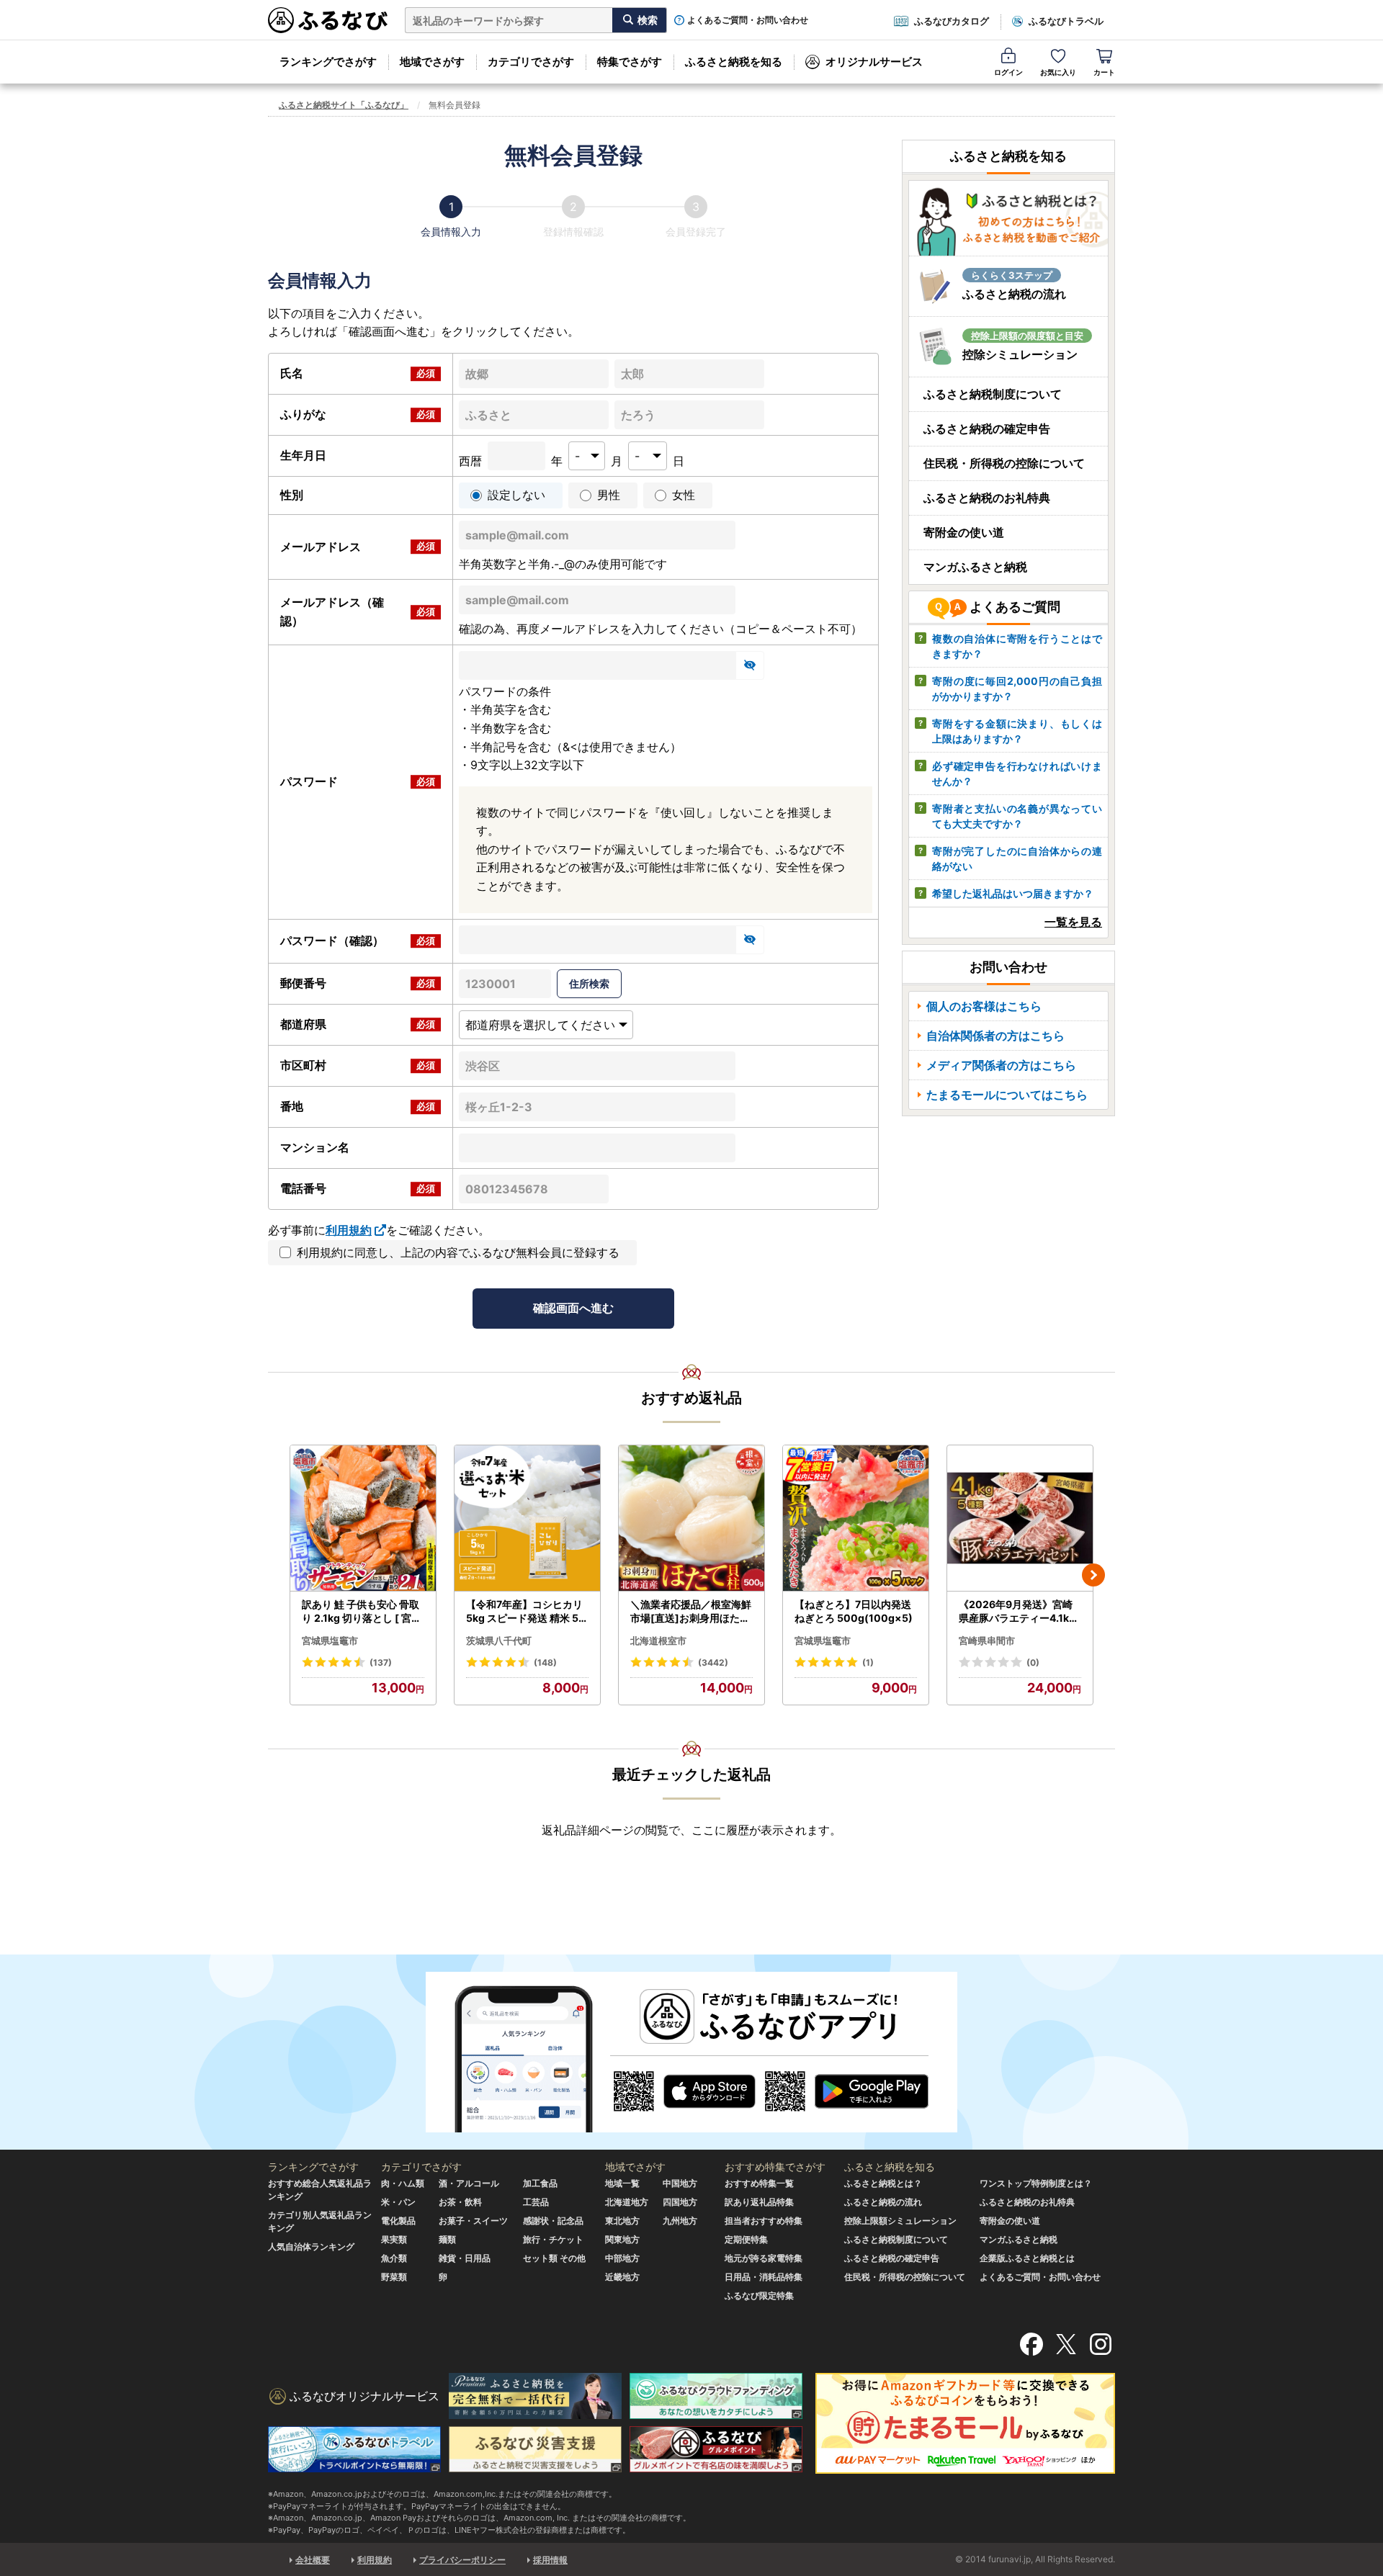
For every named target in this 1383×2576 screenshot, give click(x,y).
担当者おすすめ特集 (764, 2221)
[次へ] (1093, 1575)
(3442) (713, 1662)
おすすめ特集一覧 (759, 2183)
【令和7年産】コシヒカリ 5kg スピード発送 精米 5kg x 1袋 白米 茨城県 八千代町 (525, 1612)
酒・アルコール (469, 2183)
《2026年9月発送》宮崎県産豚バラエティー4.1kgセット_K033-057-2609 (1018, 1612)
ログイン (1008, 72)
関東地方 (622, 2239)
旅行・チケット (553, 2239)
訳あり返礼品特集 (759, 2202)
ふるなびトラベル (1066, 21)
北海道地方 (627, 2202)
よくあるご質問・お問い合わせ (748, 20)
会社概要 (313, 2560)
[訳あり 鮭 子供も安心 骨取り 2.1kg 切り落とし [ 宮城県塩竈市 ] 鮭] (363, 1518)
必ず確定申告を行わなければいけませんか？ (1017, 773)
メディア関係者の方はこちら (1001, 1065)
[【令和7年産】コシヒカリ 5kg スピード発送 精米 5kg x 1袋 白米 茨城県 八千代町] (527, 1518)
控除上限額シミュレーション (900, 2221)
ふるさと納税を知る (734, 62)
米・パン (398, 2202)
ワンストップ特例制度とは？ (1036, 2183)
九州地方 (680, 2221)
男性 (609, 495)
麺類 (447, 2239)
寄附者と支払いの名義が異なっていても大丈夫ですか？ (1017, 816)
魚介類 (394, 2258)
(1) (868, 1662)
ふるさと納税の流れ (883, 2202)
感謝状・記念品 (553, 2221)
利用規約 (349, 1230)
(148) (545, 1662)
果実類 (394, 2239)
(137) (381, 1662)
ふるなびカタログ (952, 21)
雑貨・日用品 (465, 2258)
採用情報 (550, 2560)
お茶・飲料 (460, 2202)
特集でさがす (630, 62)
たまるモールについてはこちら (1007, 1095)
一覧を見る (1073, 922)
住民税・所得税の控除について (1004, 463)
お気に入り (1058, 72)
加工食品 (540, 2183)
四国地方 (680, 2202)
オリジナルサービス (874, 62)
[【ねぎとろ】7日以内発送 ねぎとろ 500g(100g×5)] (856, 1518)
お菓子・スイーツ (473, 2221)
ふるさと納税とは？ (883, 2183)
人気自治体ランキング (311, 2247)
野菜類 (394, 2277)
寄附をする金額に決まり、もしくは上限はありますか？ (1017, 731)
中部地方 (622, 2258)
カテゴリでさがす (531, 62)
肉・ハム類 (403, 2183)
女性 (684, 495)
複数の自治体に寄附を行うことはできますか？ (1017, 646)
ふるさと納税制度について (993, 394)
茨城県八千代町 (499, 1641)
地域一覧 (622, 2183)
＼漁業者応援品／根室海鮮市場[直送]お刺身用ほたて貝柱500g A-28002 (691, 1612)
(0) (1033, 1662)
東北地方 (622, 2221)
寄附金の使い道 (964, 532)
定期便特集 (746, 2239)
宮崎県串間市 (987, 1641)
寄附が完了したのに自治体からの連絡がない (1017, 858)
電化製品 (398, 2221)
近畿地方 (622, 2277)
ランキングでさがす (328, 62)
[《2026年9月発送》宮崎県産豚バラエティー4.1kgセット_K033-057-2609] (1020, 1518)
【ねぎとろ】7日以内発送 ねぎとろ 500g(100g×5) (854, 1611)
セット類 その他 (554, 2258)
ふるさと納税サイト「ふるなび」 (344, 105)
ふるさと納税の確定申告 (987, 428)
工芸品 (536, 2202)
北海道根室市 (658, 1641)
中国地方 (680, 2183)
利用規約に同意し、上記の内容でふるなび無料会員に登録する (458, 1252)
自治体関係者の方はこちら (995, 1036)
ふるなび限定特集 (759, 2295)
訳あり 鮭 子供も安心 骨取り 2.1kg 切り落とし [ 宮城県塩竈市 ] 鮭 (362, 1612)
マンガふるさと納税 (975, 567)
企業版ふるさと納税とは (1027, 2258)
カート (1104, 72)
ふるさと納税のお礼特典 (987, 498)
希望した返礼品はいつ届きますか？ (1013, 893)
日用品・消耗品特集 (764, 2277)
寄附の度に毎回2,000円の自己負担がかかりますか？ (1017, 688)
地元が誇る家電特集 (764, 2258)
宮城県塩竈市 (330, 1641)
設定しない (516, 495)
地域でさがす (432, 62)
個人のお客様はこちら (984, 1006)
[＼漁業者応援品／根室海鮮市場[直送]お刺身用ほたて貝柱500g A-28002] (691, 1518)
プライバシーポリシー (462, 2560)
